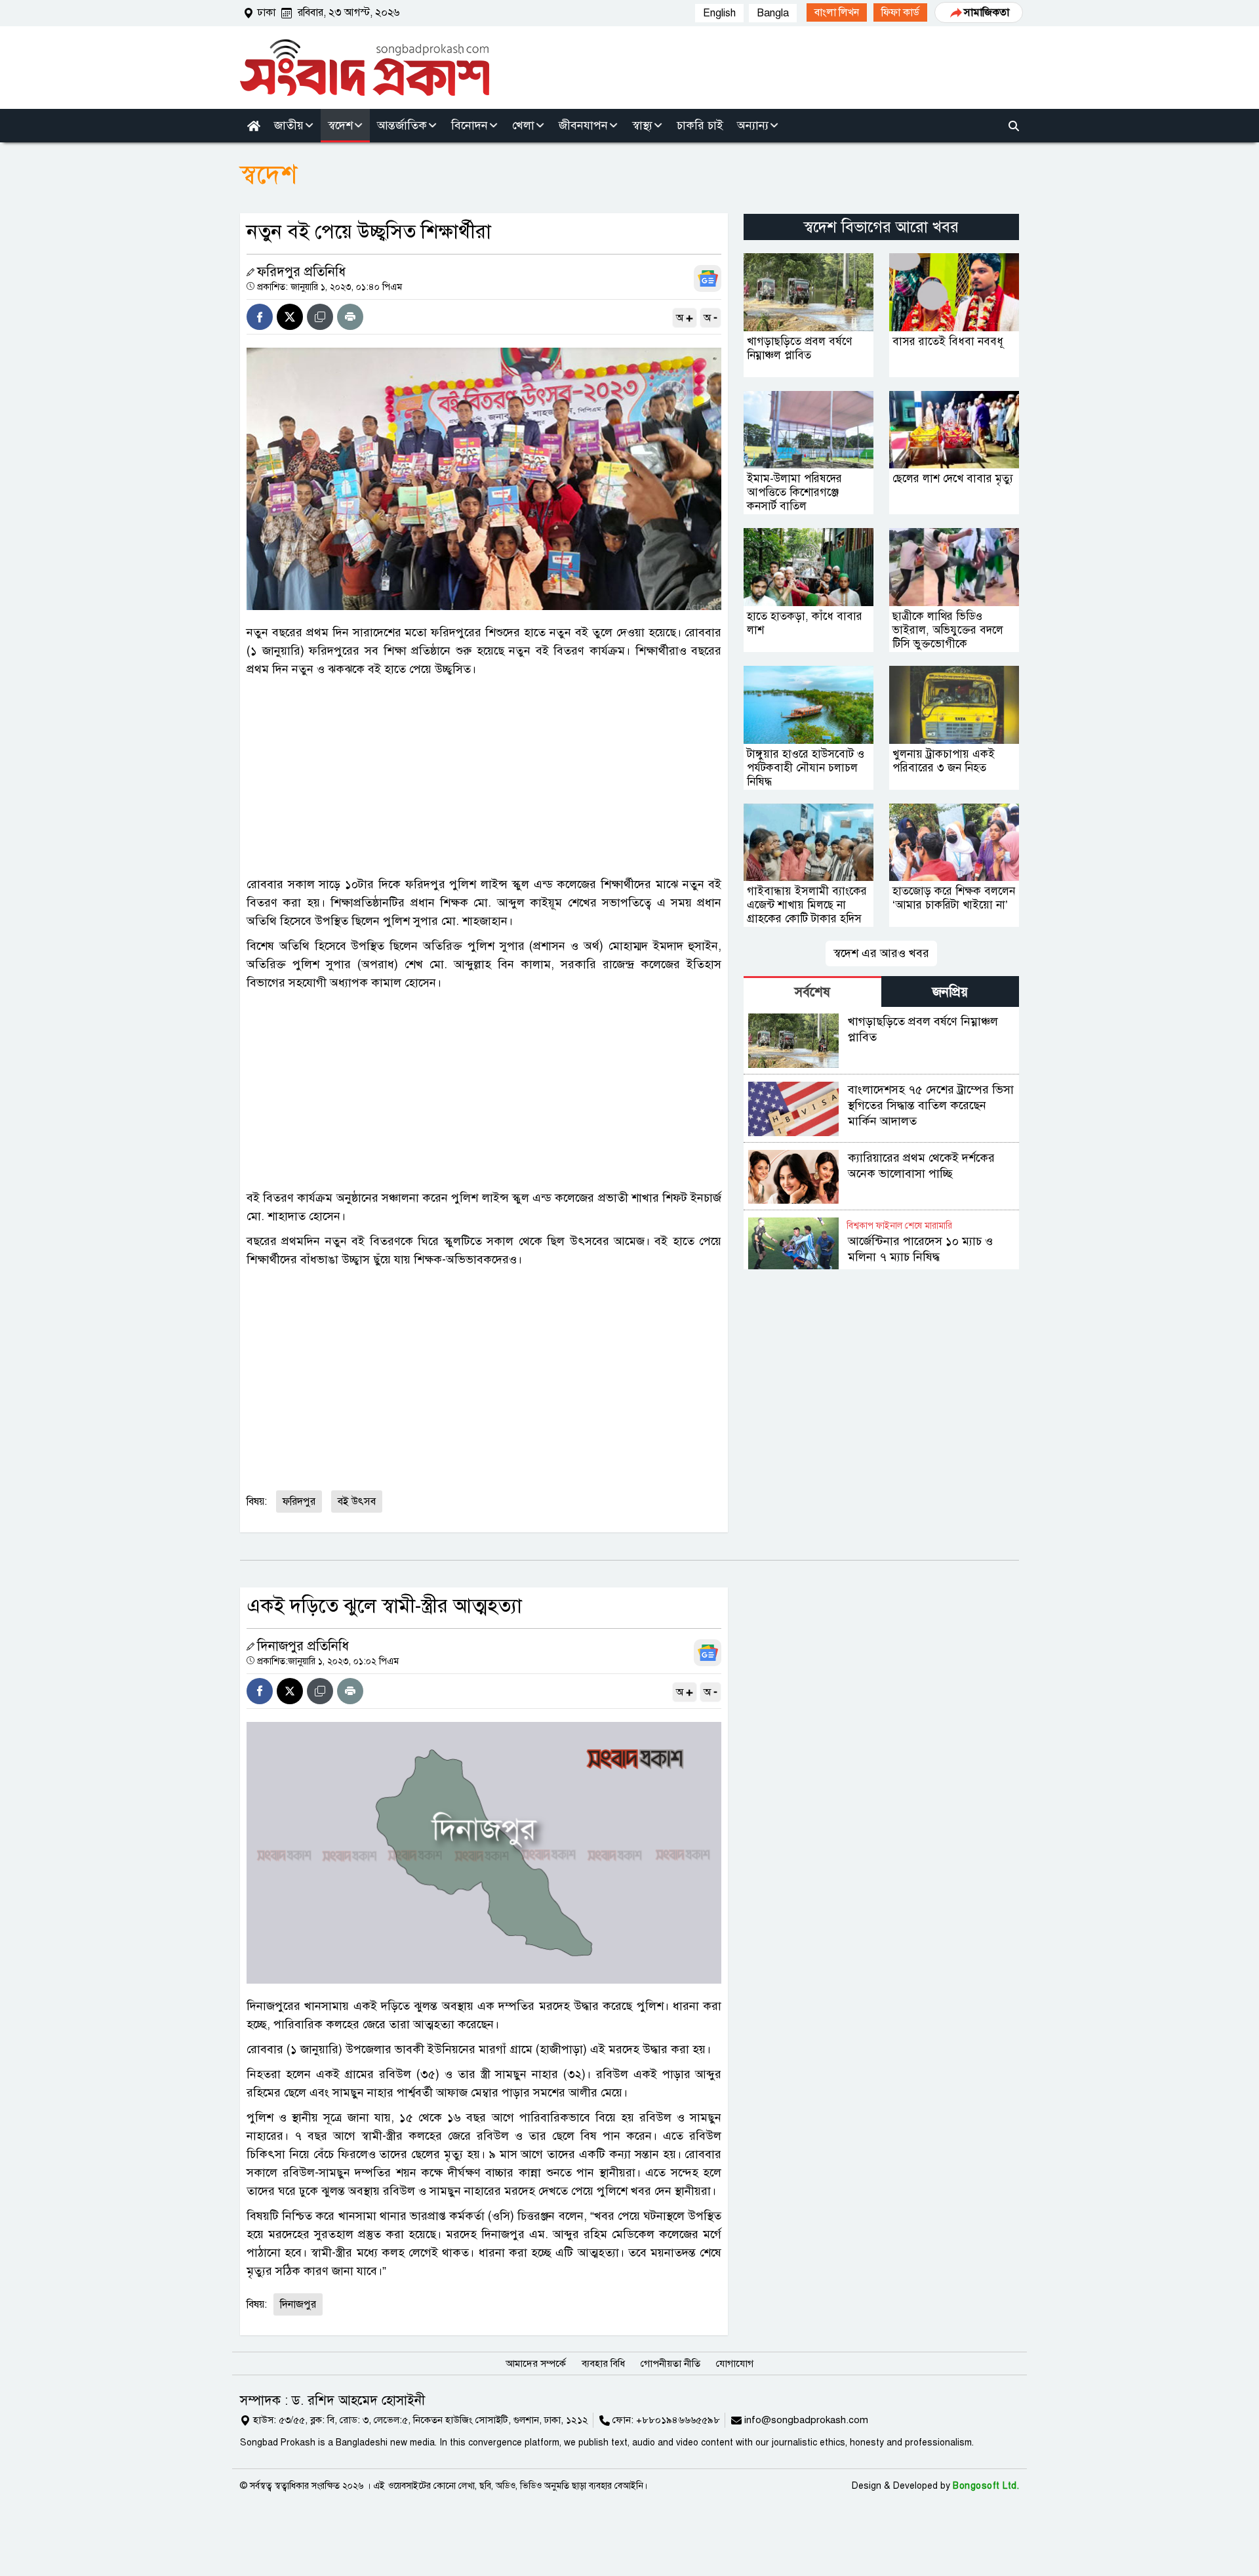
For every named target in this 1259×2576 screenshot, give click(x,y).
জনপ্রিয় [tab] (950, 992)
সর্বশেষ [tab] (812, 992)
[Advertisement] (484, 777)
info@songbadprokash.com (806, 2420)
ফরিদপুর (299, 1502)
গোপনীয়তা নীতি (670, 2363)
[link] (837, 12)
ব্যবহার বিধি (603, 2363)
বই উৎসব (357, 1502)
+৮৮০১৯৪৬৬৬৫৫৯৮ (678, 2420)
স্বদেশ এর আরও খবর (881, 953)
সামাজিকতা (987, 12)
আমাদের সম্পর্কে (536, 2363)
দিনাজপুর (298, 2304)
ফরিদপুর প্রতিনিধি (301, 272)
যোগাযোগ (735, 2363)
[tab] (812, 992)
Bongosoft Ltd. (986, 2486)
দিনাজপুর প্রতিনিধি (303, 1646)
